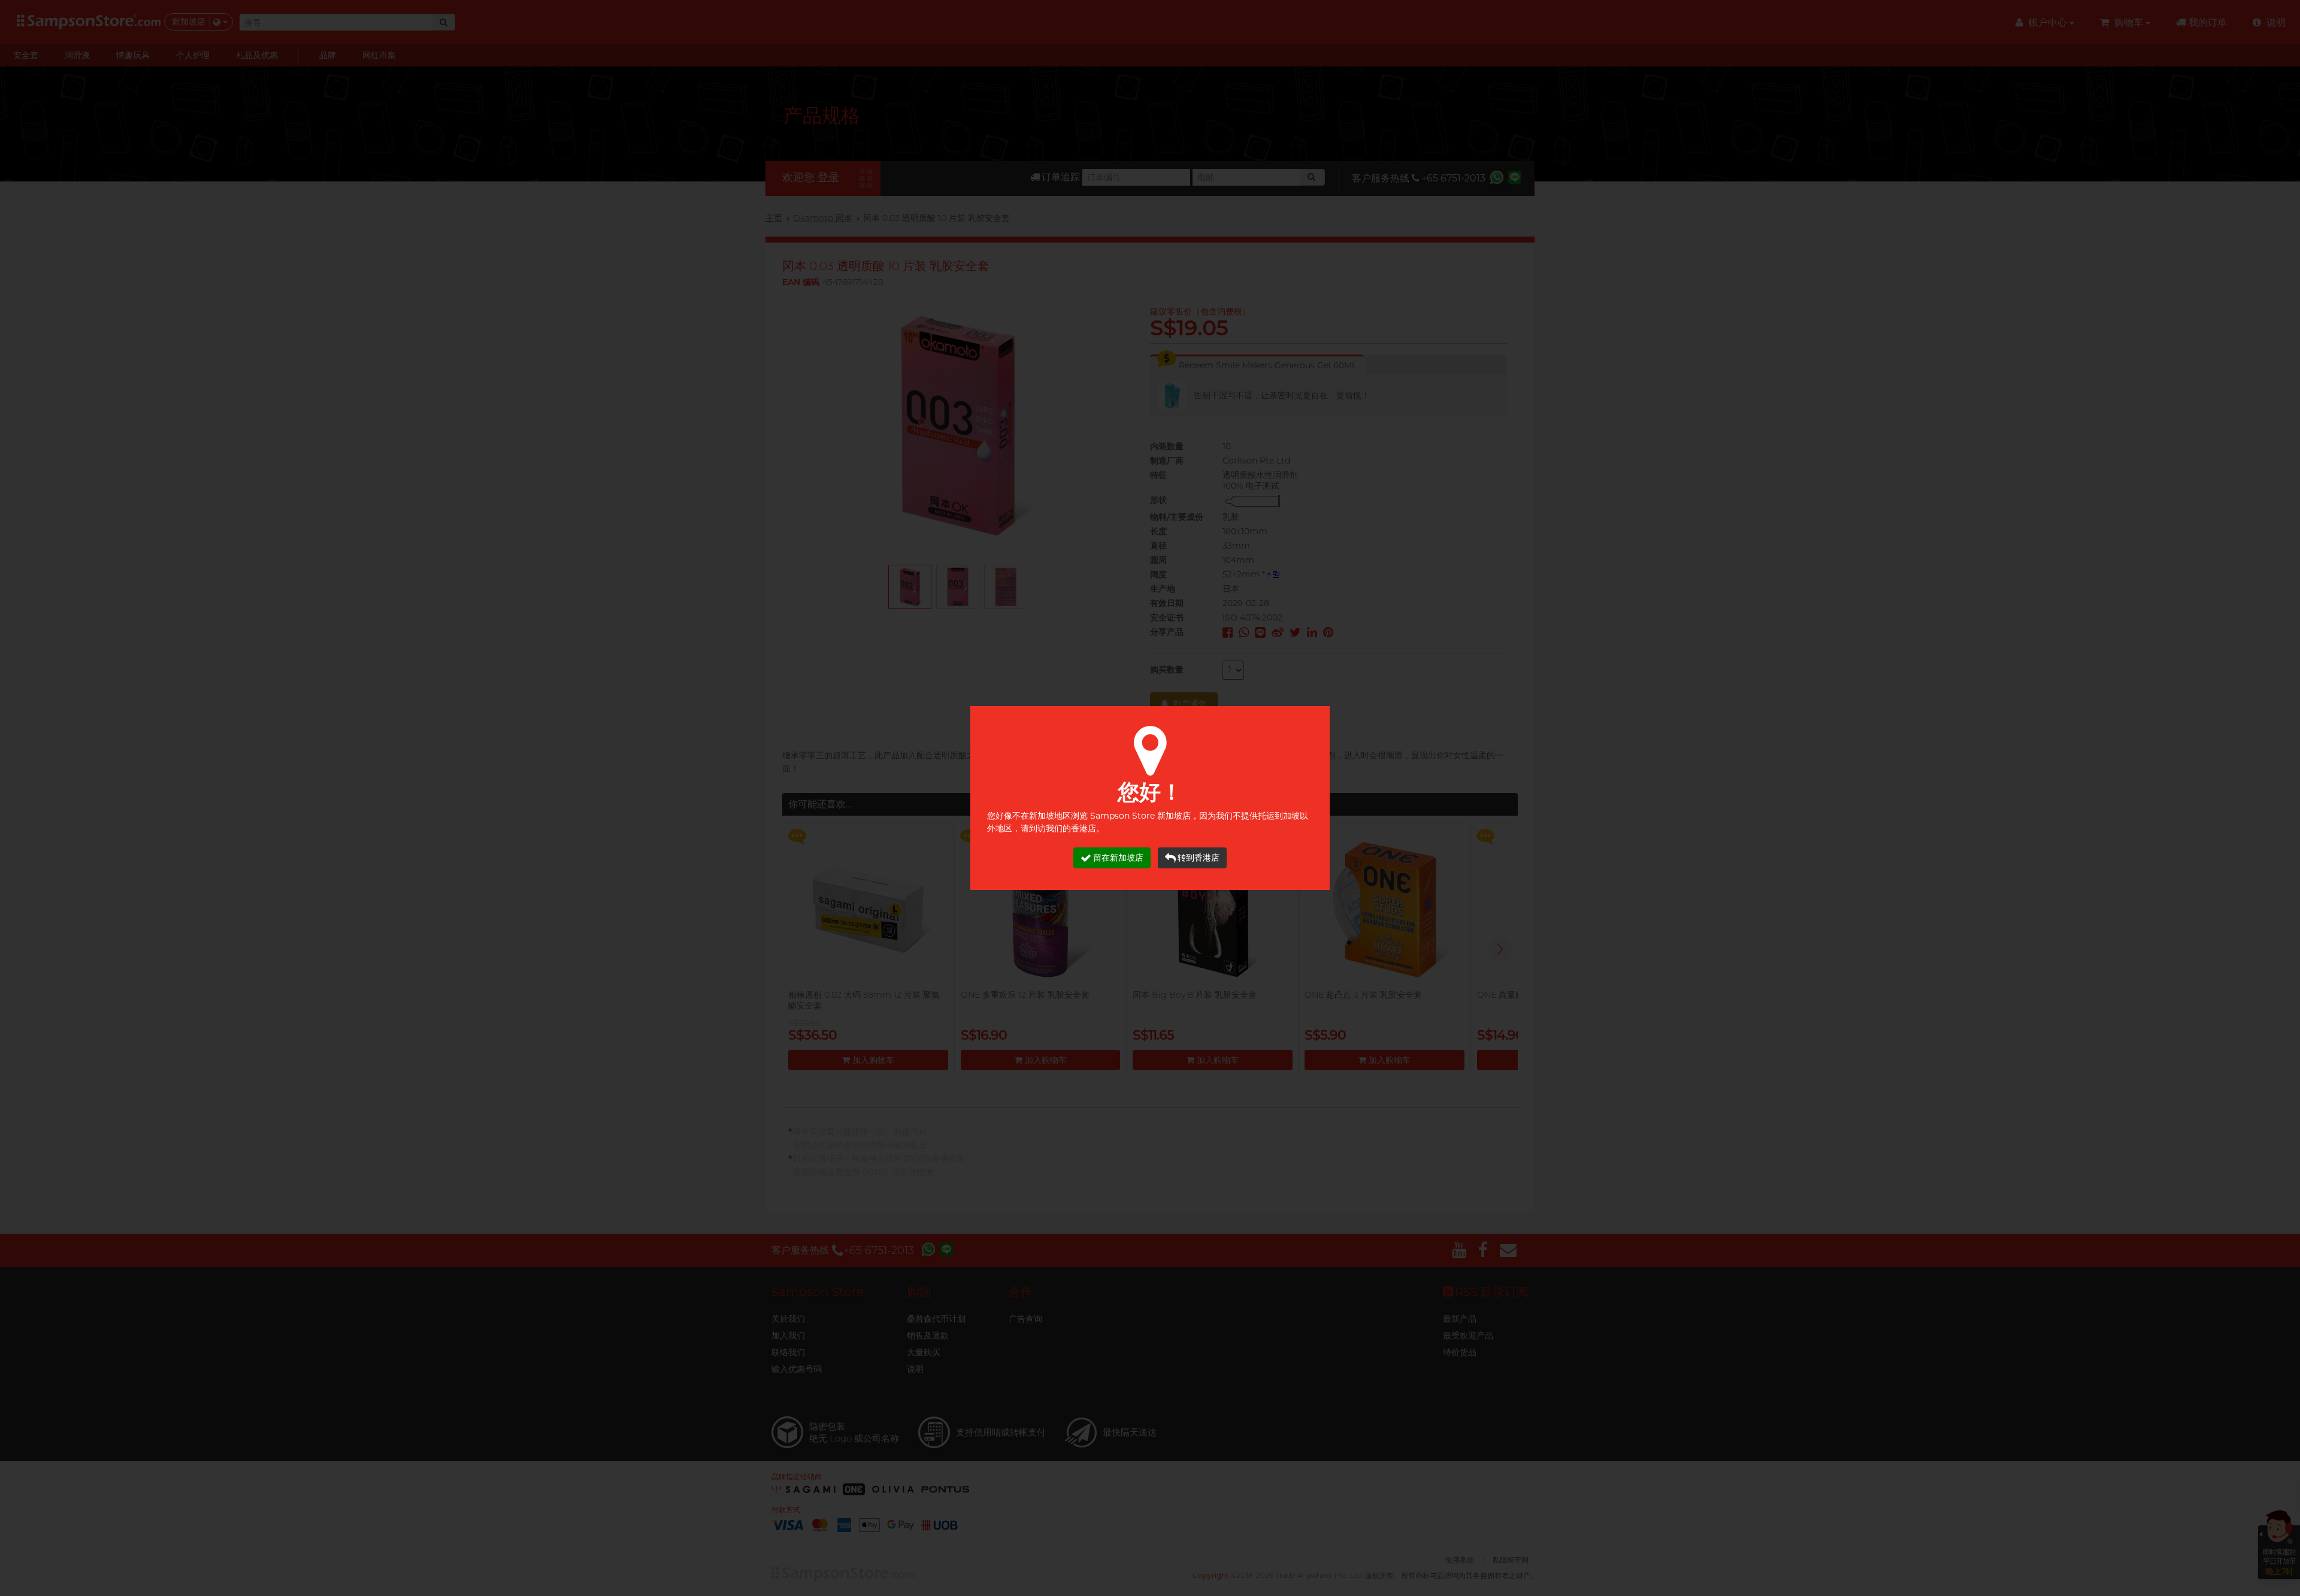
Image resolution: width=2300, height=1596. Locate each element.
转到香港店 (1199, 858)
